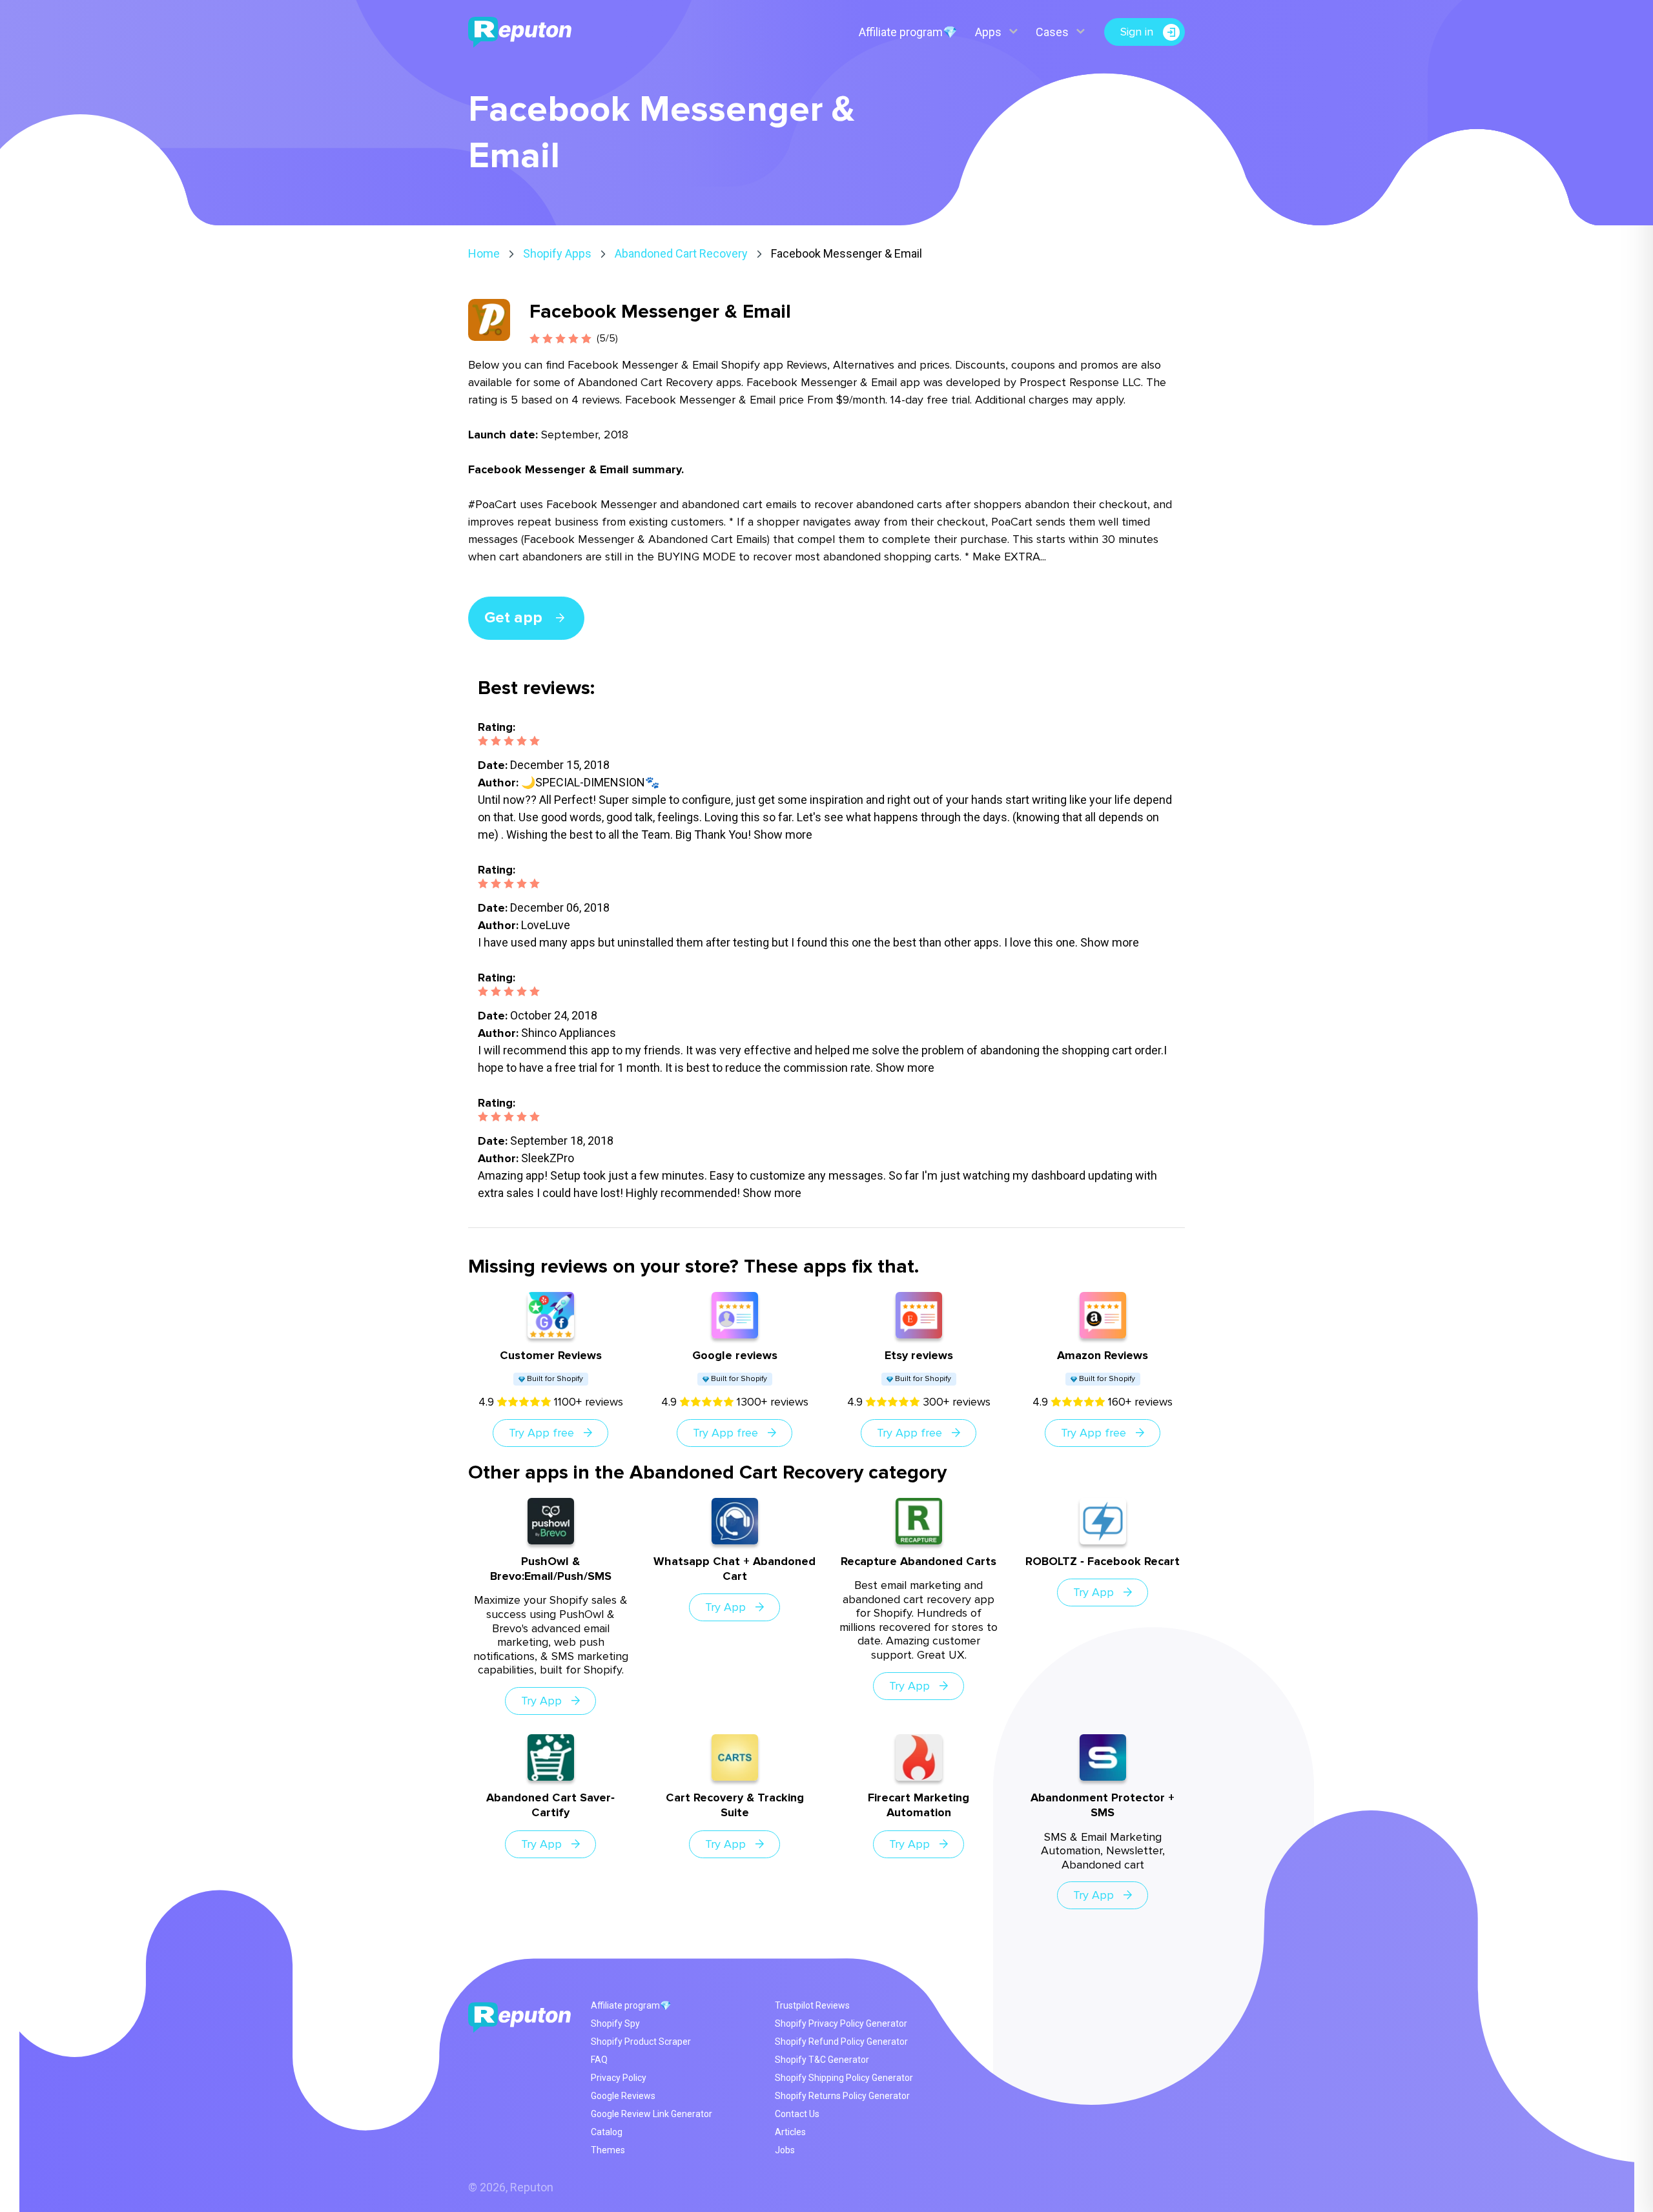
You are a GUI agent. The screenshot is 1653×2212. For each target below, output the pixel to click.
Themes (608, 2150)
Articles (790, 2132)
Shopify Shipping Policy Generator (844, 2078)
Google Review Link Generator (652, 2114)
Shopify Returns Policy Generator (842, 2096)
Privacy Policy (619, 2078)
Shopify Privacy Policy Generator (841, 2023)
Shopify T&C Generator (822, 2060)
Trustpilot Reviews (812, 2005)
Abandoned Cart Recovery (681, 253)
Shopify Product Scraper (641, 2042)
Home (484, 253)
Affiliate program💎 (908, 32)
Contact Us (797, 2114)
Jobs (785, 2150)
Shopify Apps (557, 253)
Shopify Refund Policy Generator (841, 2042)
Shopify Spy (615, 2023)
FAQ (599, 2060)
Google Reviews (623, 2096)
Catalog (607, 2132)
